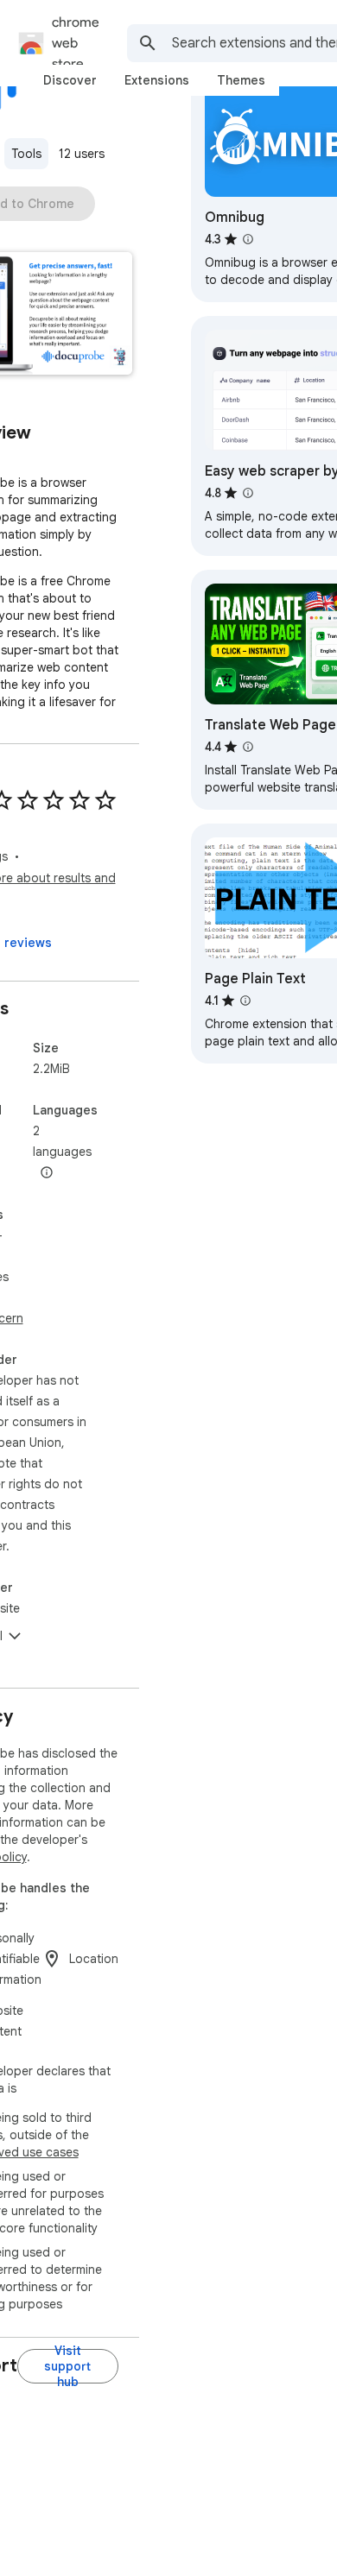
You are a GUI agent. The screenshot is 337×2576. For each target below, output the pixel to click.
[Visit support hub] (68, 2366)
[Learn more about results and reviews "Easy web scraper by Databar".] (248, 493)
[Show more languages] (47, 1173)
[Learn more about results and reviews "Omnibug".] (248, 239)
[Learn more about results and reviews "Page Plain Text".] (245, 1001)
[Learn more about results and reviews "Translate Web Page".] (248, 747)
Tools (26, 154)
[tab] (70, 80)
